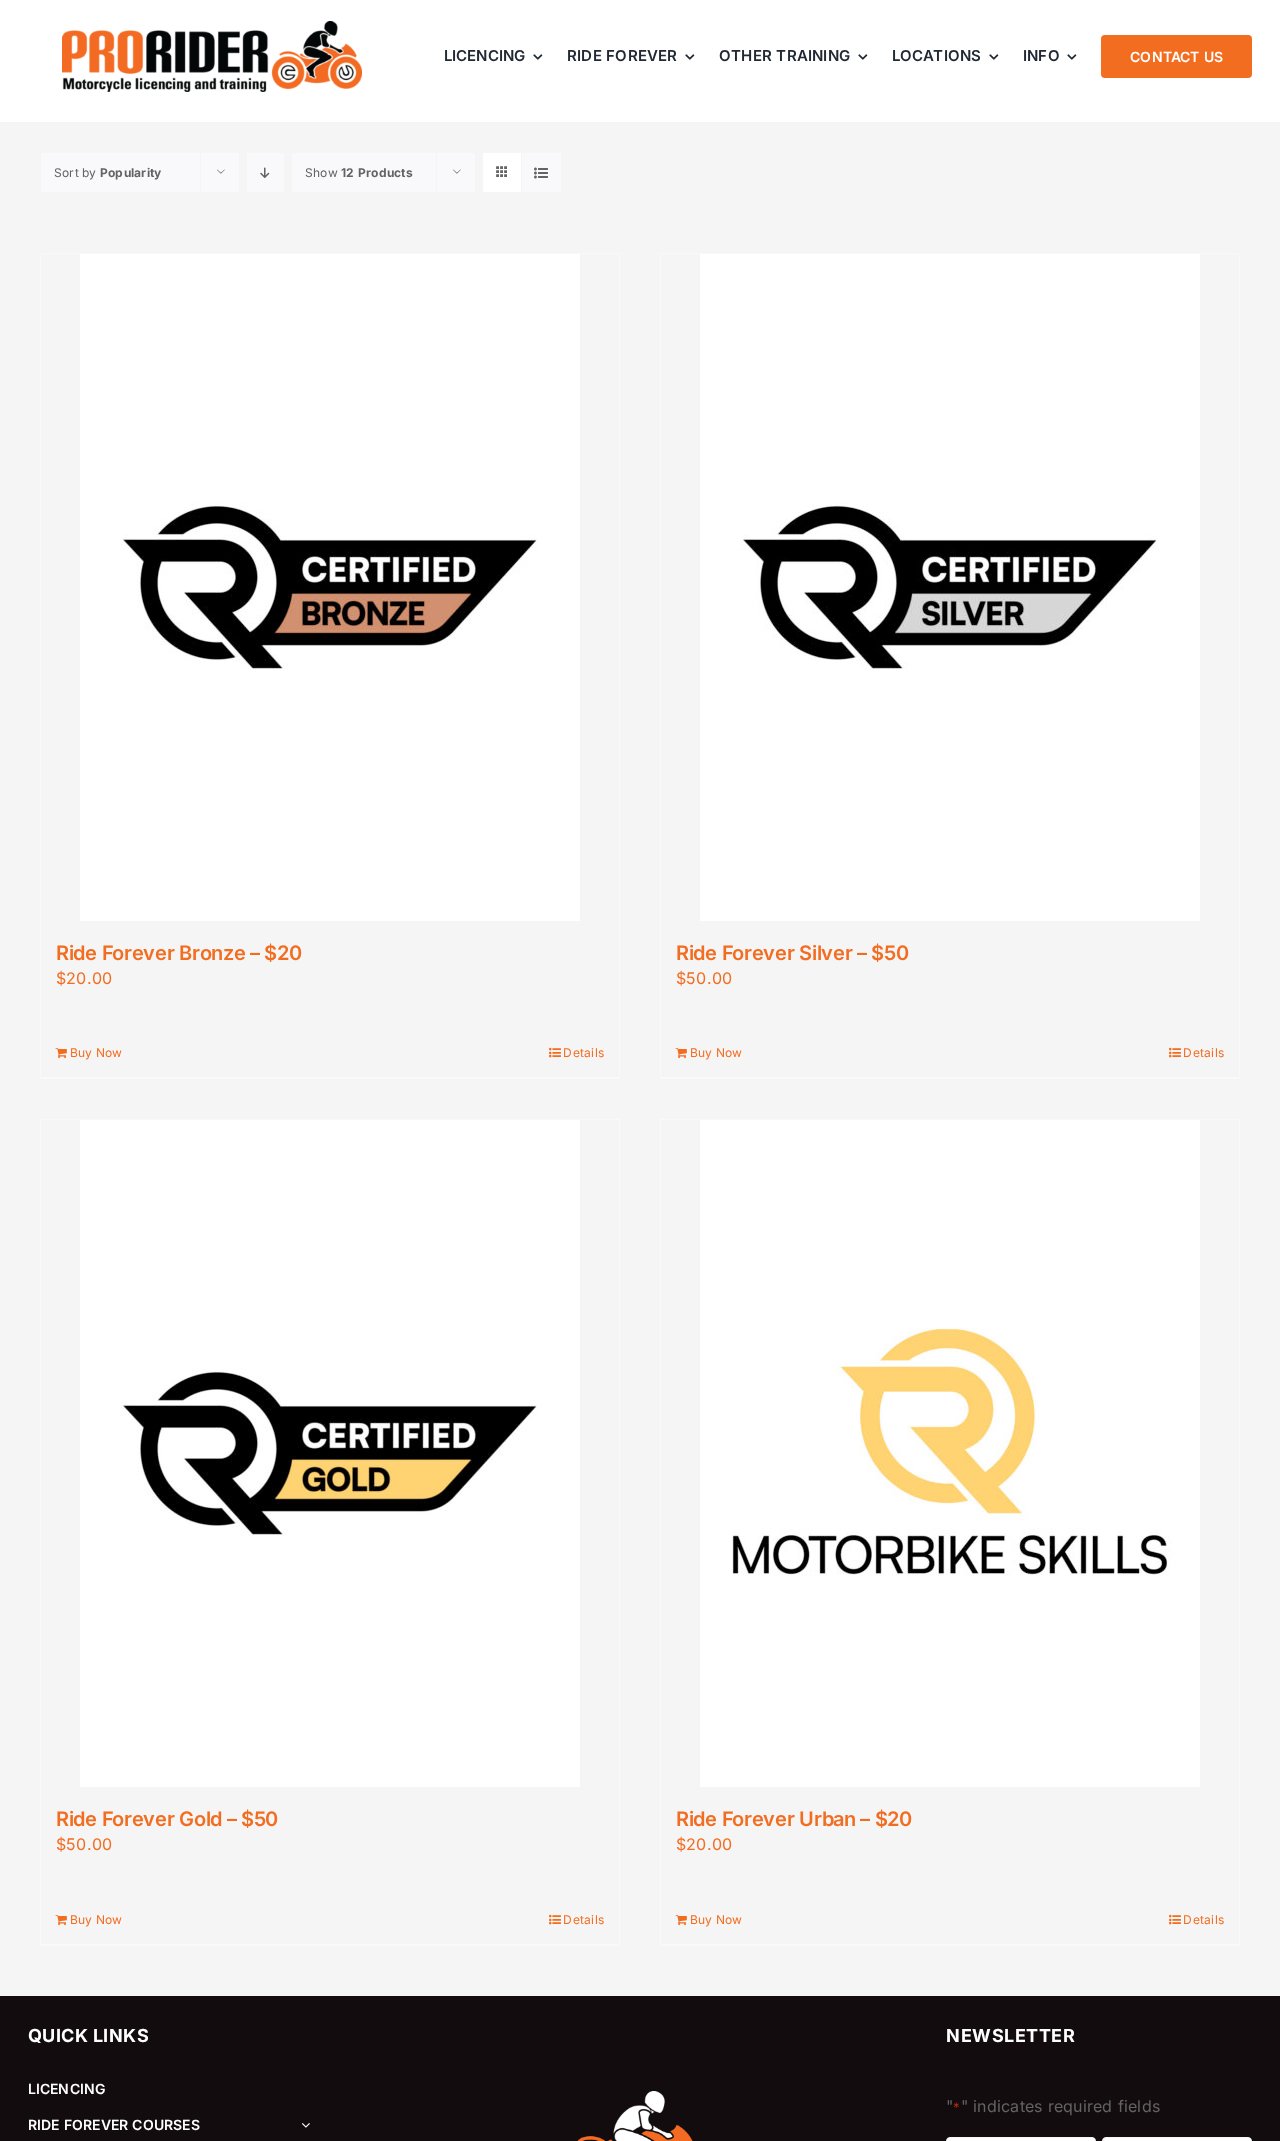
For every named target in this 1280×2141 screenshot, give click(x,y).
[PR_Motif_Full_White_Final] (640, 2099)
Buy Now (96, 1052)
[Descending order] (265, 172)
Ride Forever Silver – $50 (792, 953)
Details (583, 1052)
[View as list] (541, 172)
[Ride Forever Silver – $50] (950, 587)
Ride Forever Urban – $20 (794, 1819)
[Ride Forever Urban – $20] (950, 1453)
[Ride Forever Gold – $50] (330, 1453)
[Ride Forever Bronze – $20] (330, 587)
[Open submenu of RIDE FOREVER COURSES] (302, 2125)
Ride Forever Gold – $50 (167, 1819)
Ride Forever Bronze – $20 (179, 953)
